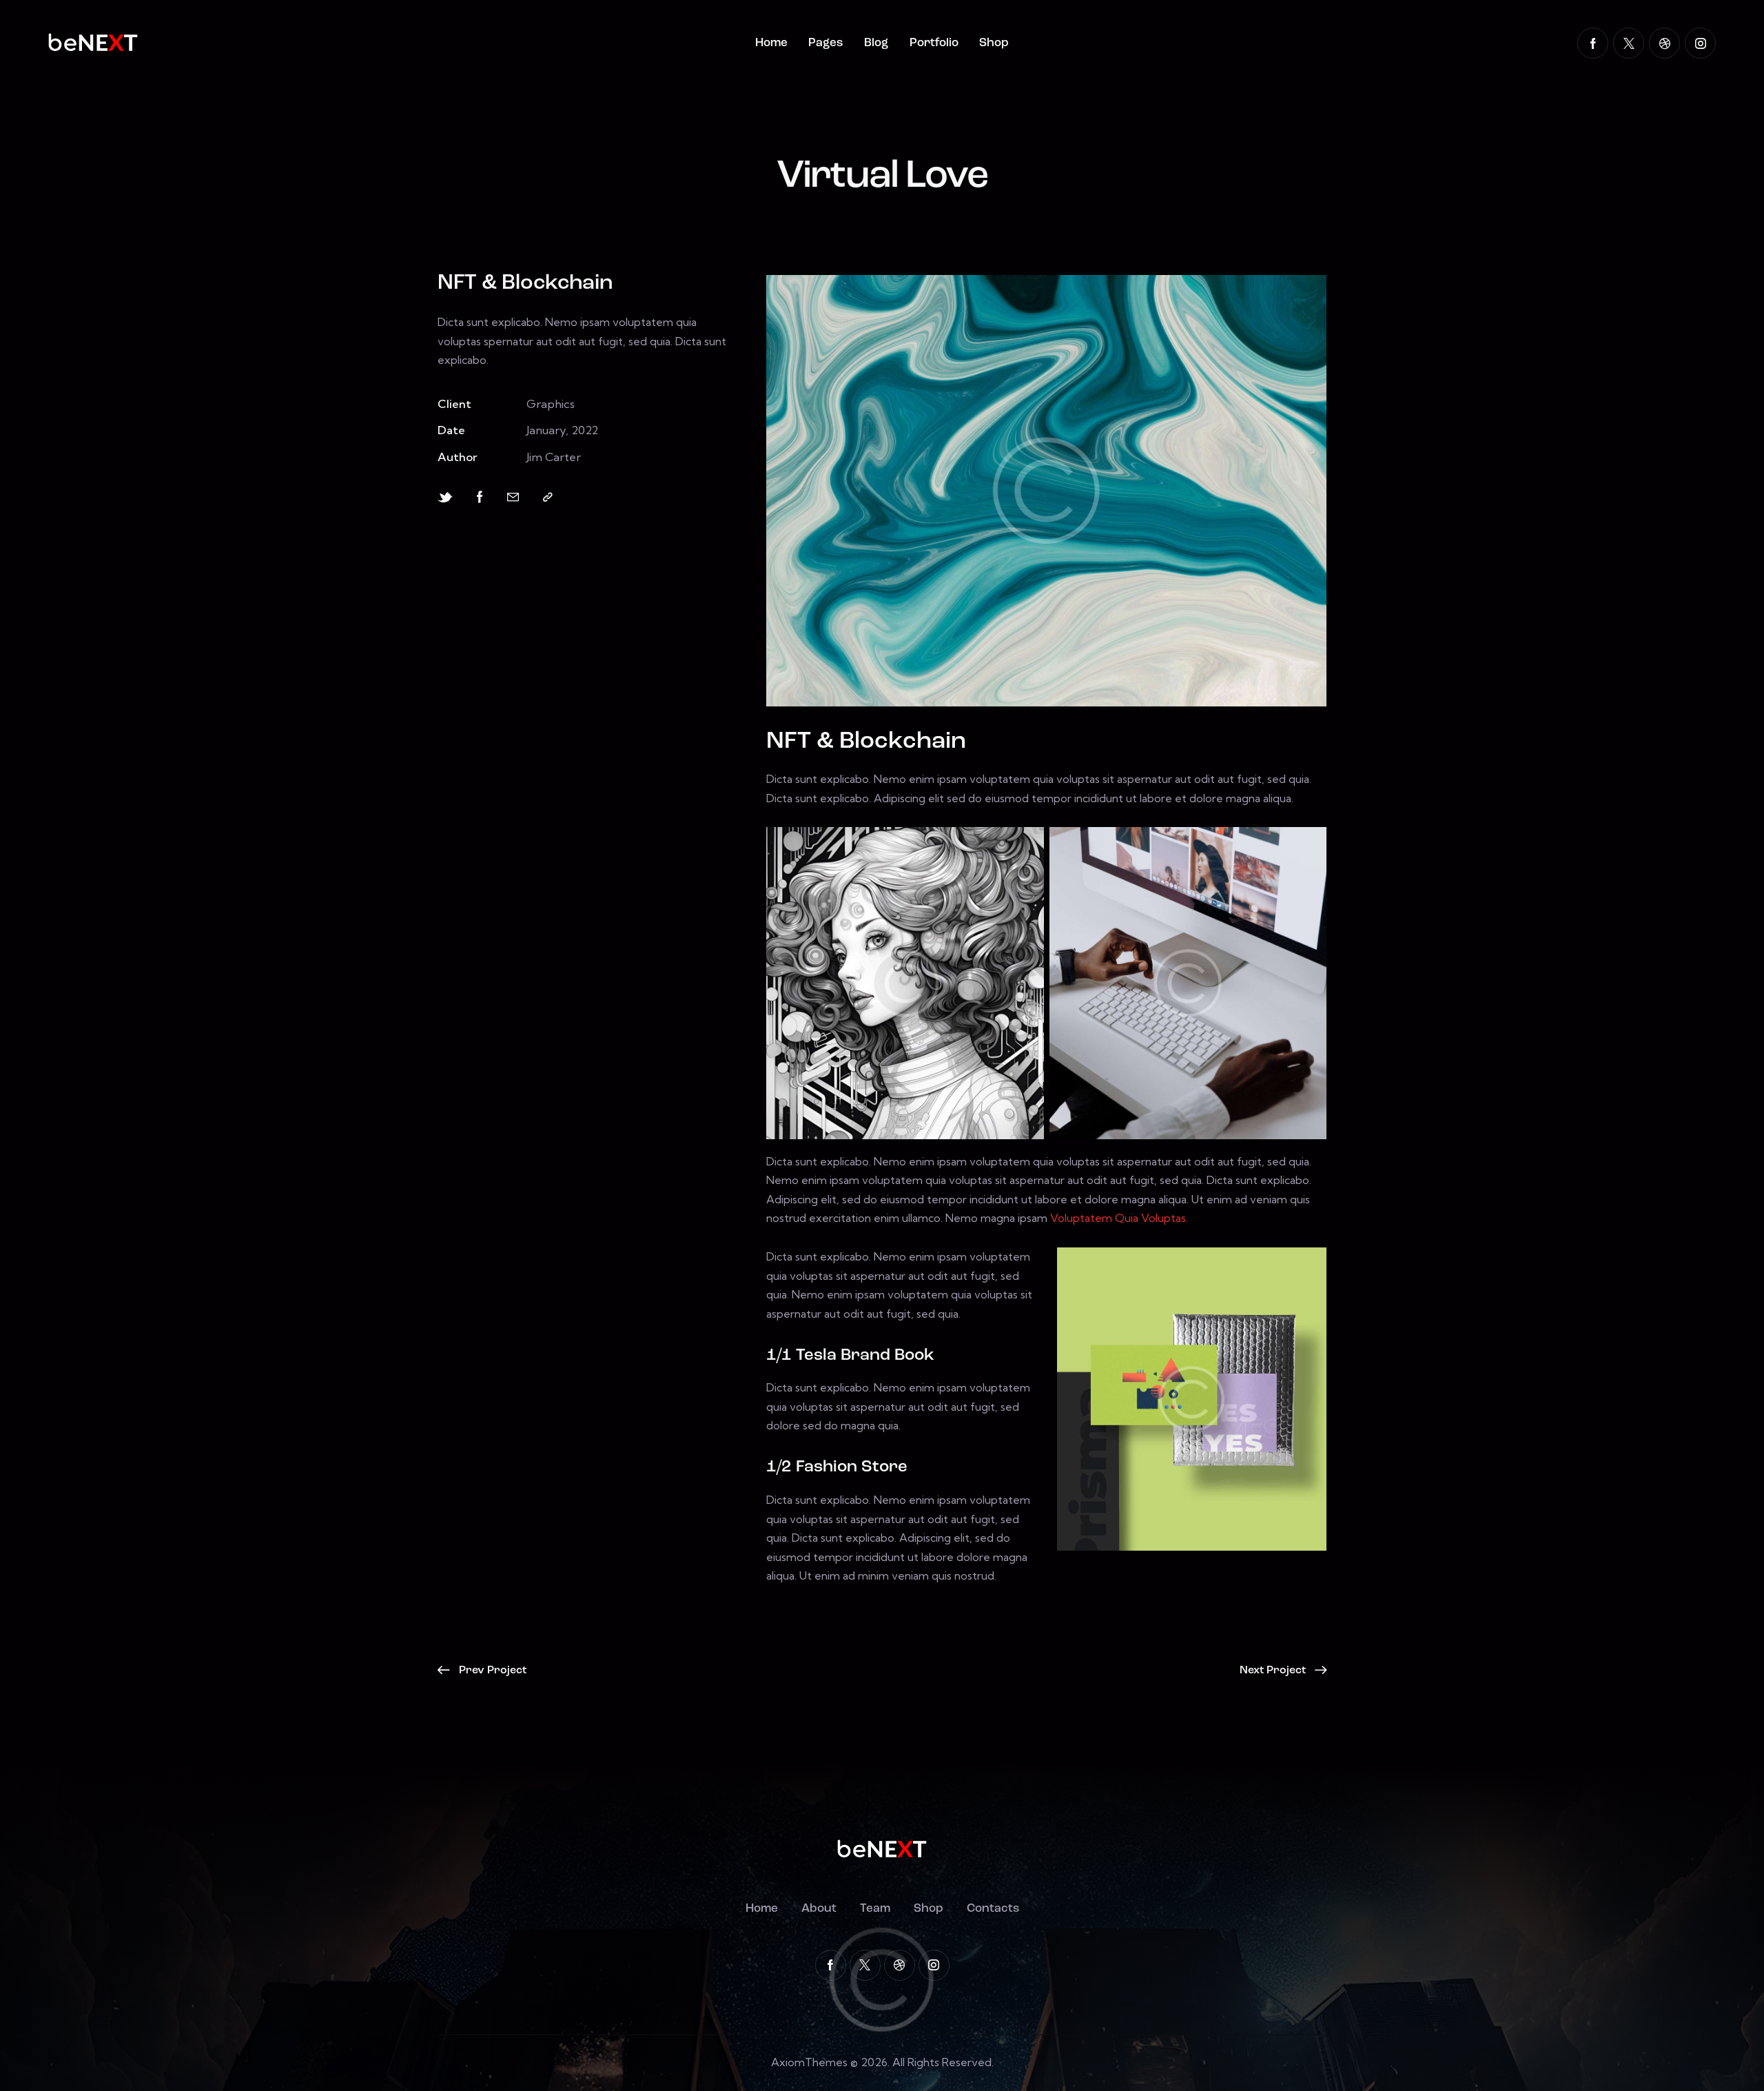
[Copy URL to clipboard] (548, 497)
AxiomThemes (809, 2062)
